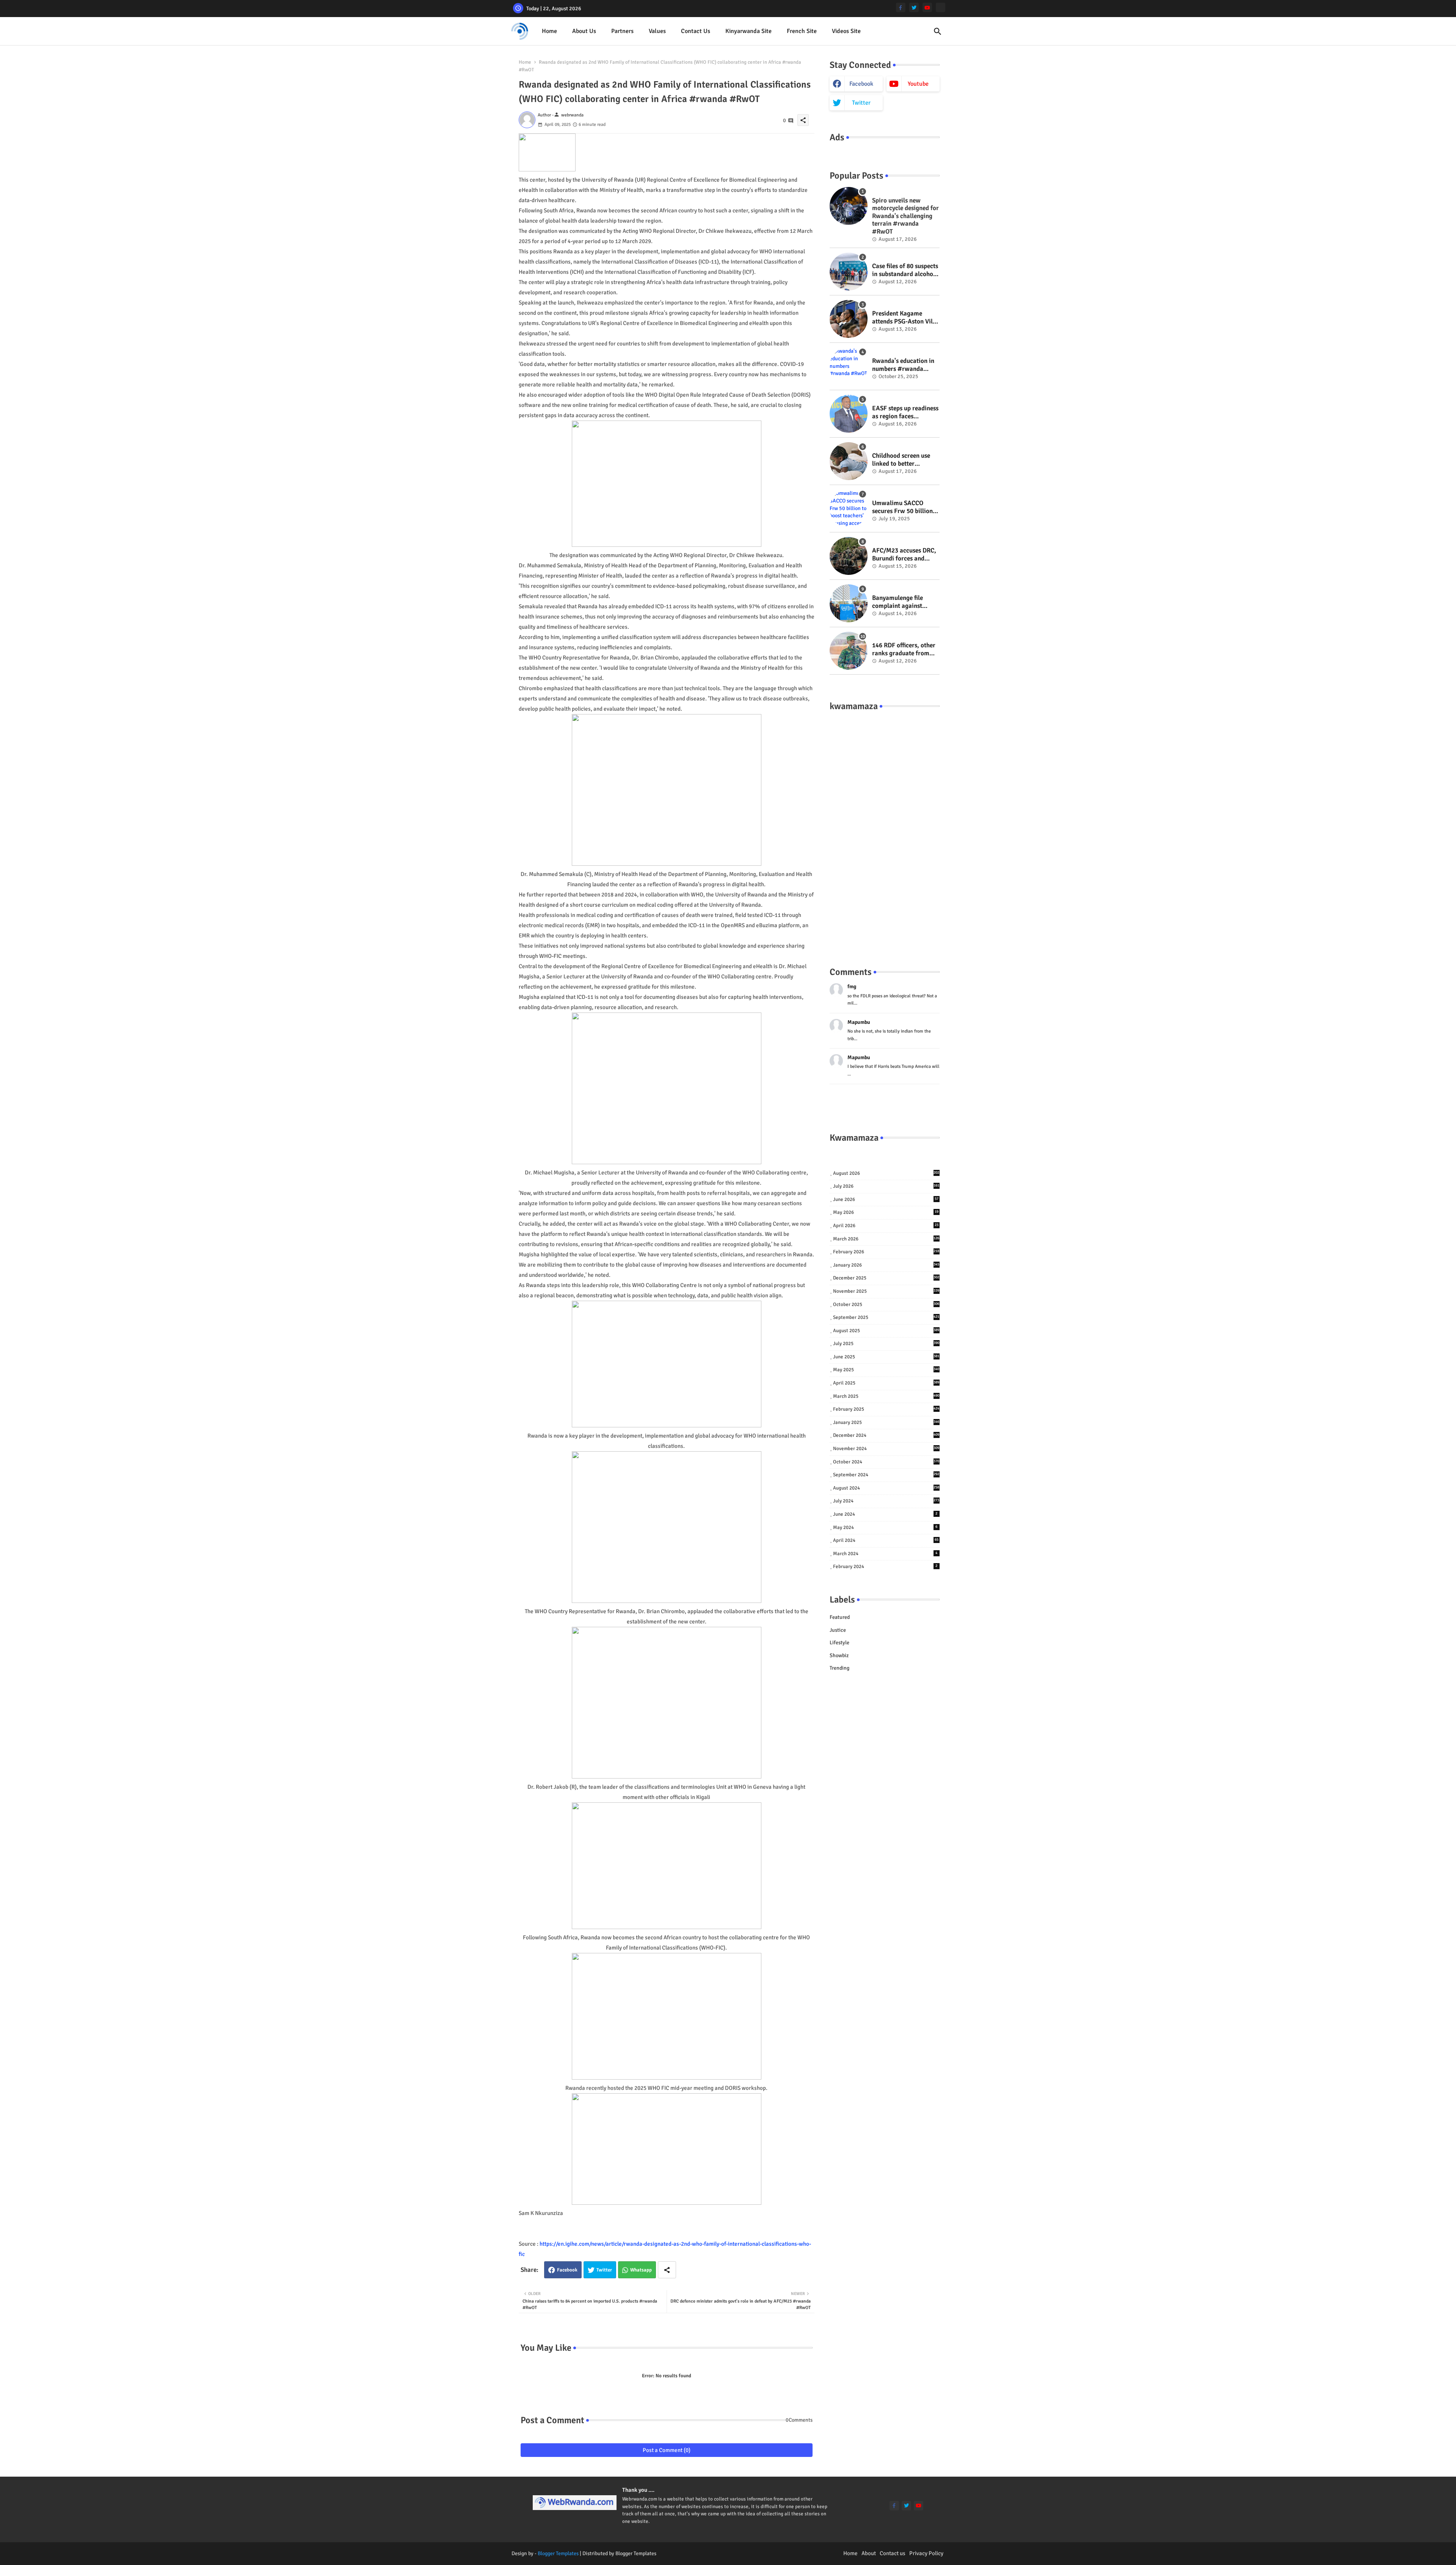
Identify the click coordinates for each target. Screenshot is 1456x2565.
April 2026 (886, 1226)
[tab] (549, 31)
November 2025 (886, 1291)
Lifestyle (839, 1643)
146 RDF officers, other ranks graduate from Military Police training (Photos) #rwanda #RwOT (905, 649)
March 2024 (885, 1554)
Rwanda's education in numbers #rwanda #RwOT (903, 365)
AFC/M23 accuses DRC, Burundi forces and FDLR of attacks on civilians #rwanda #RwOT (904, 555)
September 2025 (886, 1317)
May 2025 (886, 1370)
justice (838, 1630)
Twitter (604, 2270)
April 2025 (886, 1383)
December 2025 (886, 1278)
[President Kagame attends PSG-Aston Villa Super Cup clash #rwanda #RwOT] (849, 319)
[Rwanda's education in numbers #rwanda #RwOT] (849, 366)
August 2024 (886, 1488)
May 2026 (886, 1212)
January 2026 (886, 1265)
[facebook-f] (901, 7)
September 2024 (886, 1475)
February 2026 (886, 1252)
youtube (918, 84)
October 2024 (886, 1462)
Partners (622, 31)
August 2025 (886, 1331)
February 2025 (886, 1409)
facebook (861, 84)
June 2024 (885, 1514)
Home (549, 31)
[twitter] (914, 7)
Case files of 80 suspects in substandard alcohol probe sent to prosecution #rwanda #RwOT (905, 270)
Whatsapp (641, 2270)
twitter (861, 103)
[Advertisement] (885, 831)
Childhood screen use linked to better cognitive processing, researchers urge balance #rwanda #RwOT (901, 460)
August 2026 (886, 1173)
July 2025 (886, 1344)
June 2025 (886, 1357)
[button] (938, 31)
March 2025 (886, 1396)
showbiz (839, 1655)
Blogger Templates (558, 2553)
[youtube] (927, 7)
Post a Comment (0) (667, 2450)
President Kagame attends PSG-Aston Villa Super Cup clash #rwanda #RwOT (905, 318)
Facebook (567, 2270)
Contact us (696, 31)
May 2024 (885, 1527)
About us (584, 31)
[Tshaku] (941, 7)
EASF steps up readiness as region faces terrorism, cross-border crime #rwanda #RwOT (905, 412)
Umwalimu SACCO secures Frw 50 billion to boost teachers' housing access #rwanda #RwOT (902, 507)
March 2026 (886, 1239)
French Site (802, 31)
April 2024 (886, 1540)
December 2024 (886, 1435)
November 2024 (886, 1449)
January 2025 (886, 1422)
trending (839, 1668)
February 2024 (885, 1567)
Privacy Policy (926, 2553)
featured (840, 1617)
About (869, 2553)
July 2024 (886, 1501)
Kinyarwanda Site (748, 31)
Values (657, 31)
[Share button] (667, 2270)
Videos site (846, 31)
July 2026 (886, 1186)
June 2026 (886, 1199)
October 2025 (886, 1304)
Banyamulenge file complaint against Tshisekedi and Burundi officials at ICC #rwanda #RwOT (906, 602)
